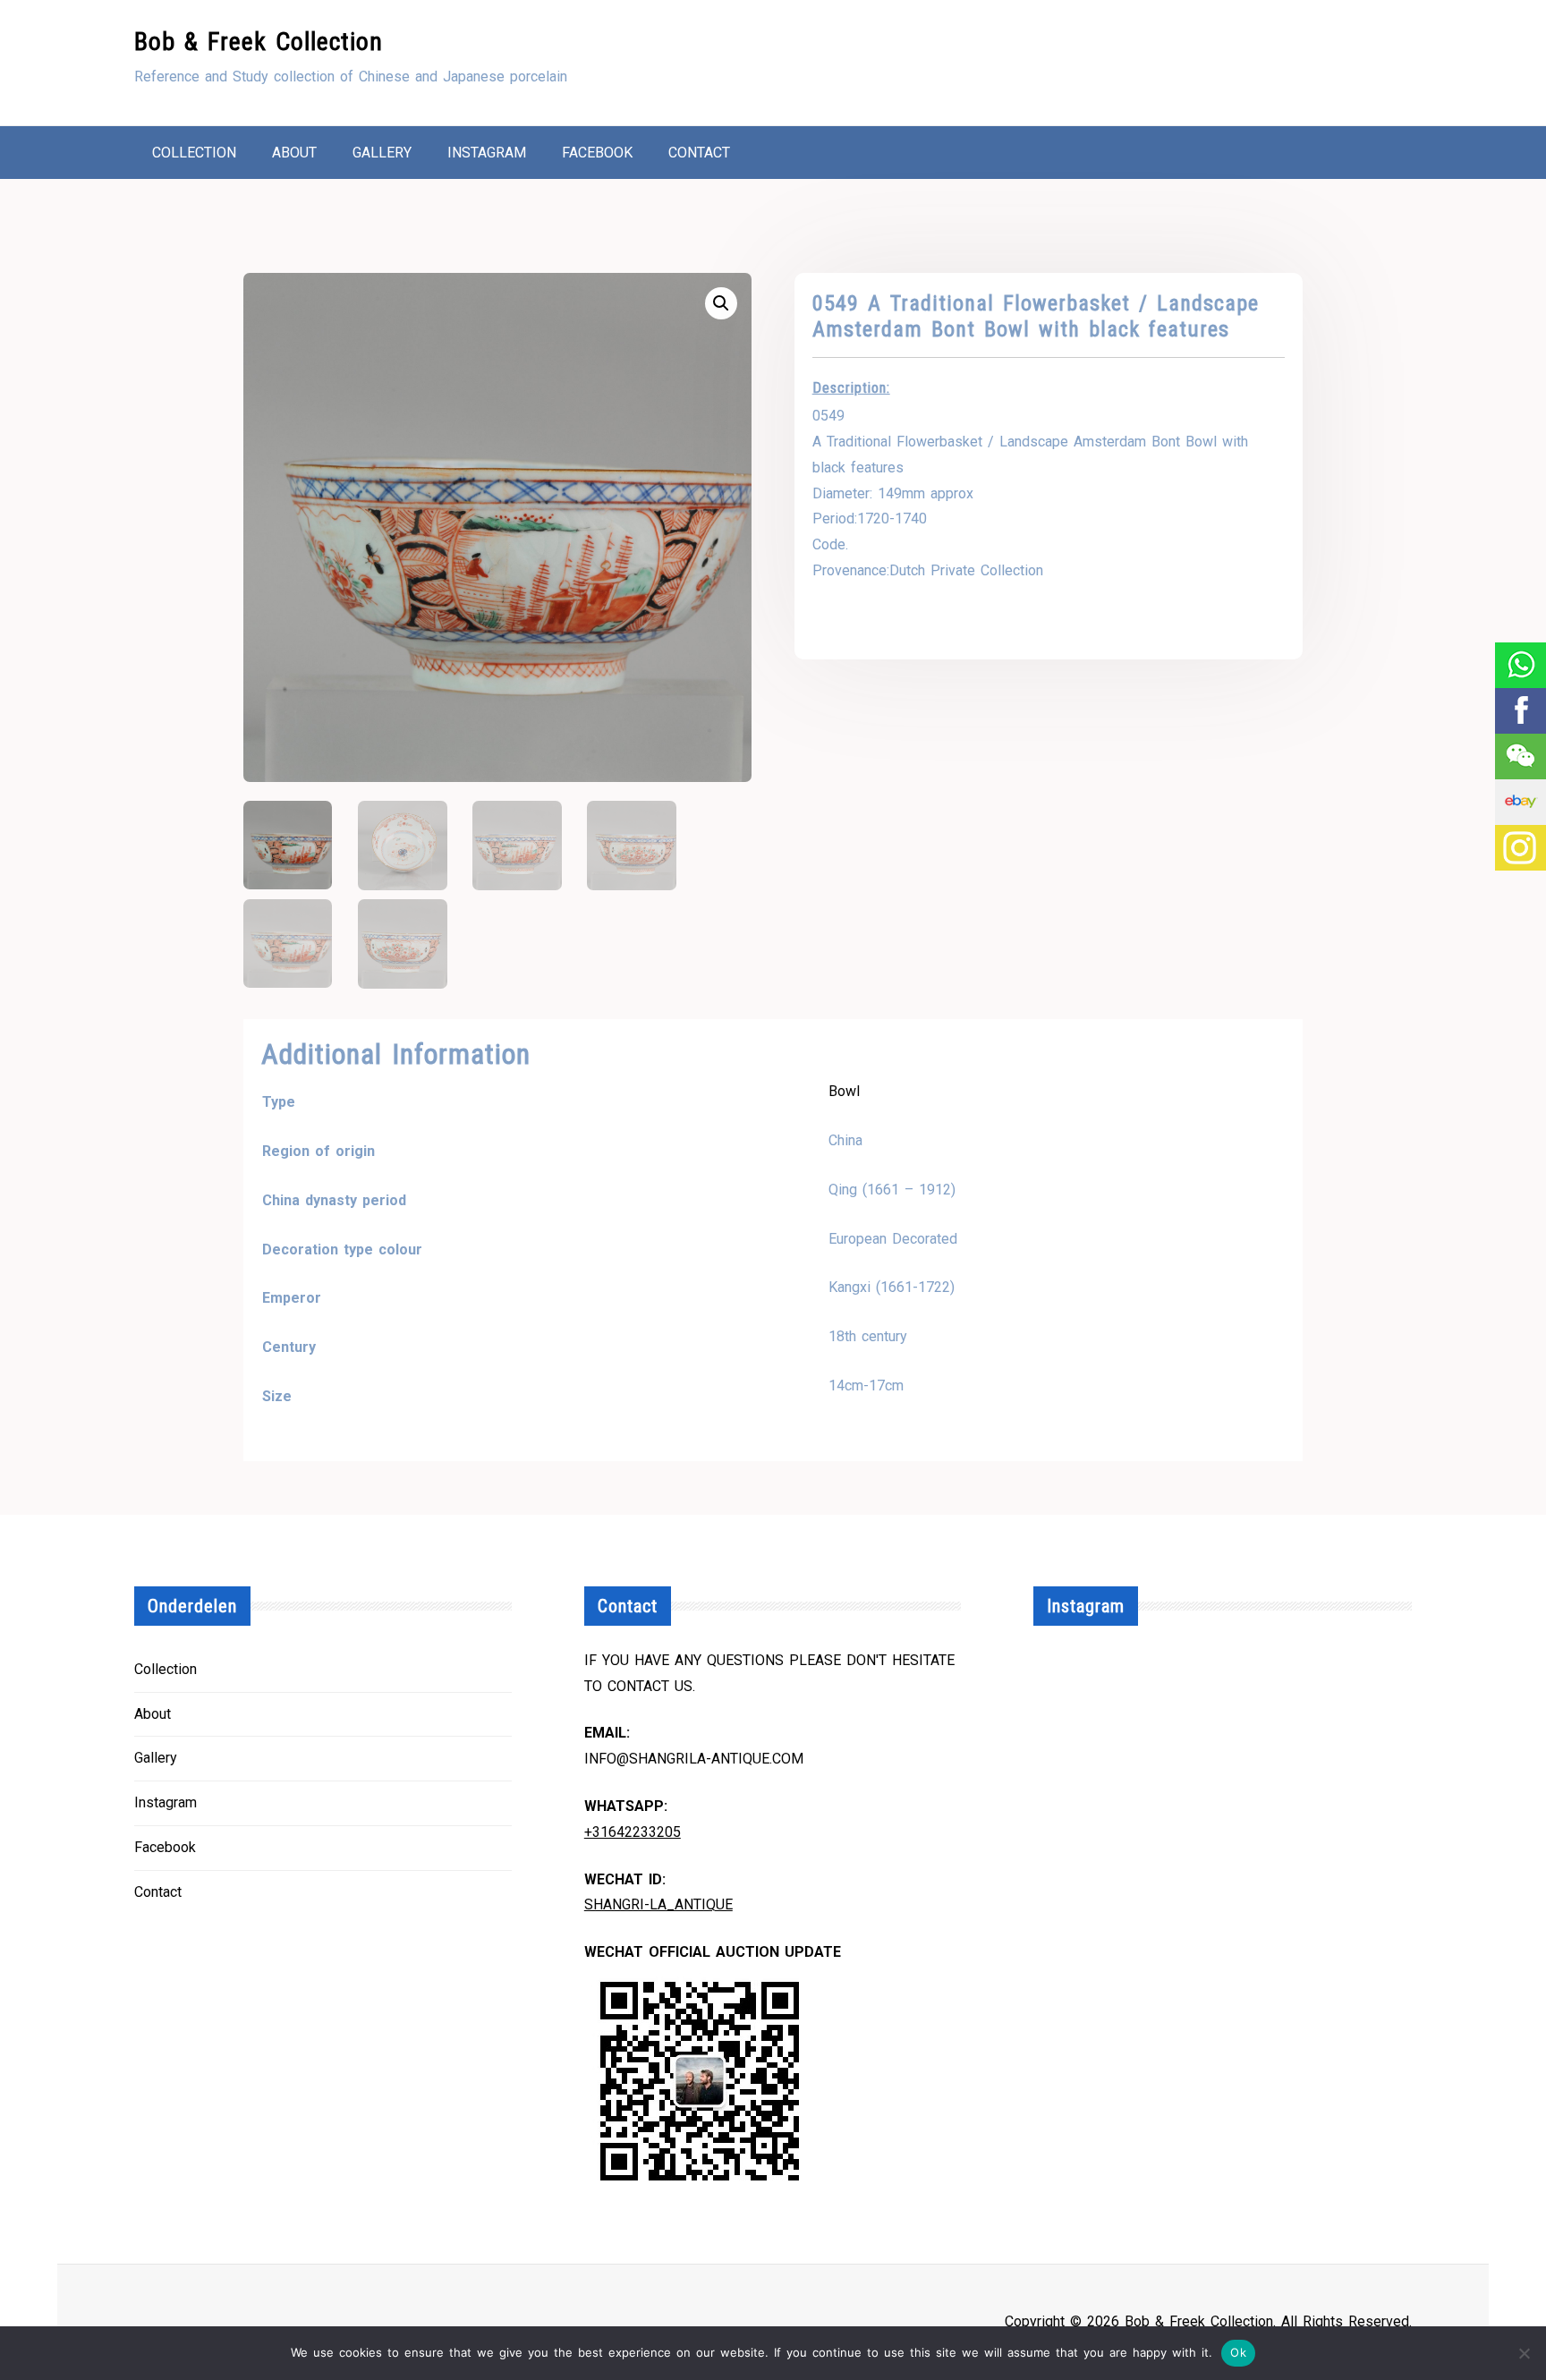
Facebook (597, 153)
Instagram (487, 153)
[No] (1524, 2353)
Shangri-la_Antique (658, 1904)
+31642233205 (633, 1832)
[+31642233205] (1520, 665)
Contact (699, 153)
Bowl (844, 1091)
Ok (1238, 2352)
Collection (194, 153)
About (294, 153)
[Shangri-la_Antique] (1520, 756)
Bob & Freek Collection (259, 42)
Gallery (382, 153)
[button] (721, 303)
